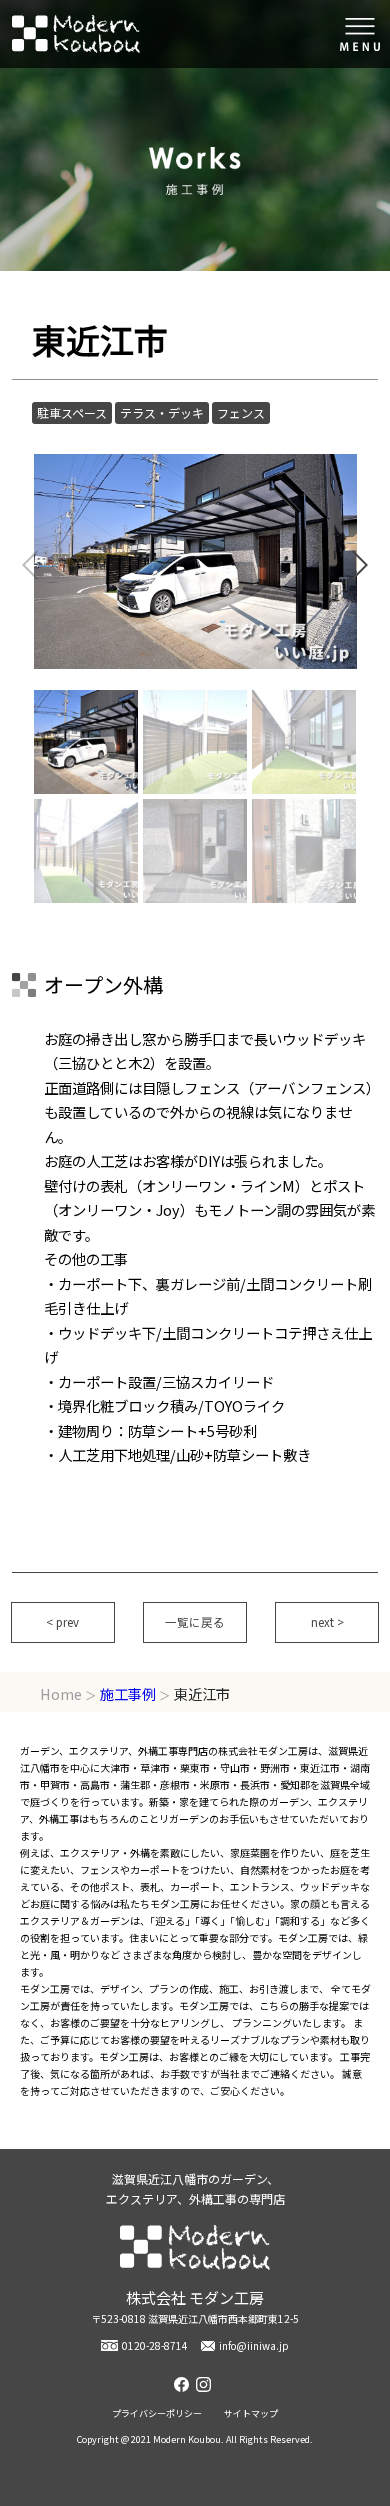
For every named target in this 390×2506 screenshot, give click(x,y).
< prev (62, 1622)
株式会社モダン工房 (76, 34)
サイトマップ (251, 2413)
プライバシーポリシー (157, 2413)
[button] (359, 565)
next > (327, 1622)
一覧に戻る (195, 1622)
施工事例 (128, 1693)
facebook (184, 2384)
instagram (206, 2384)
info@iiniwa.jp (254, 2345)
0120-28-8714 (155, 2345)
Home (61, 1693)
